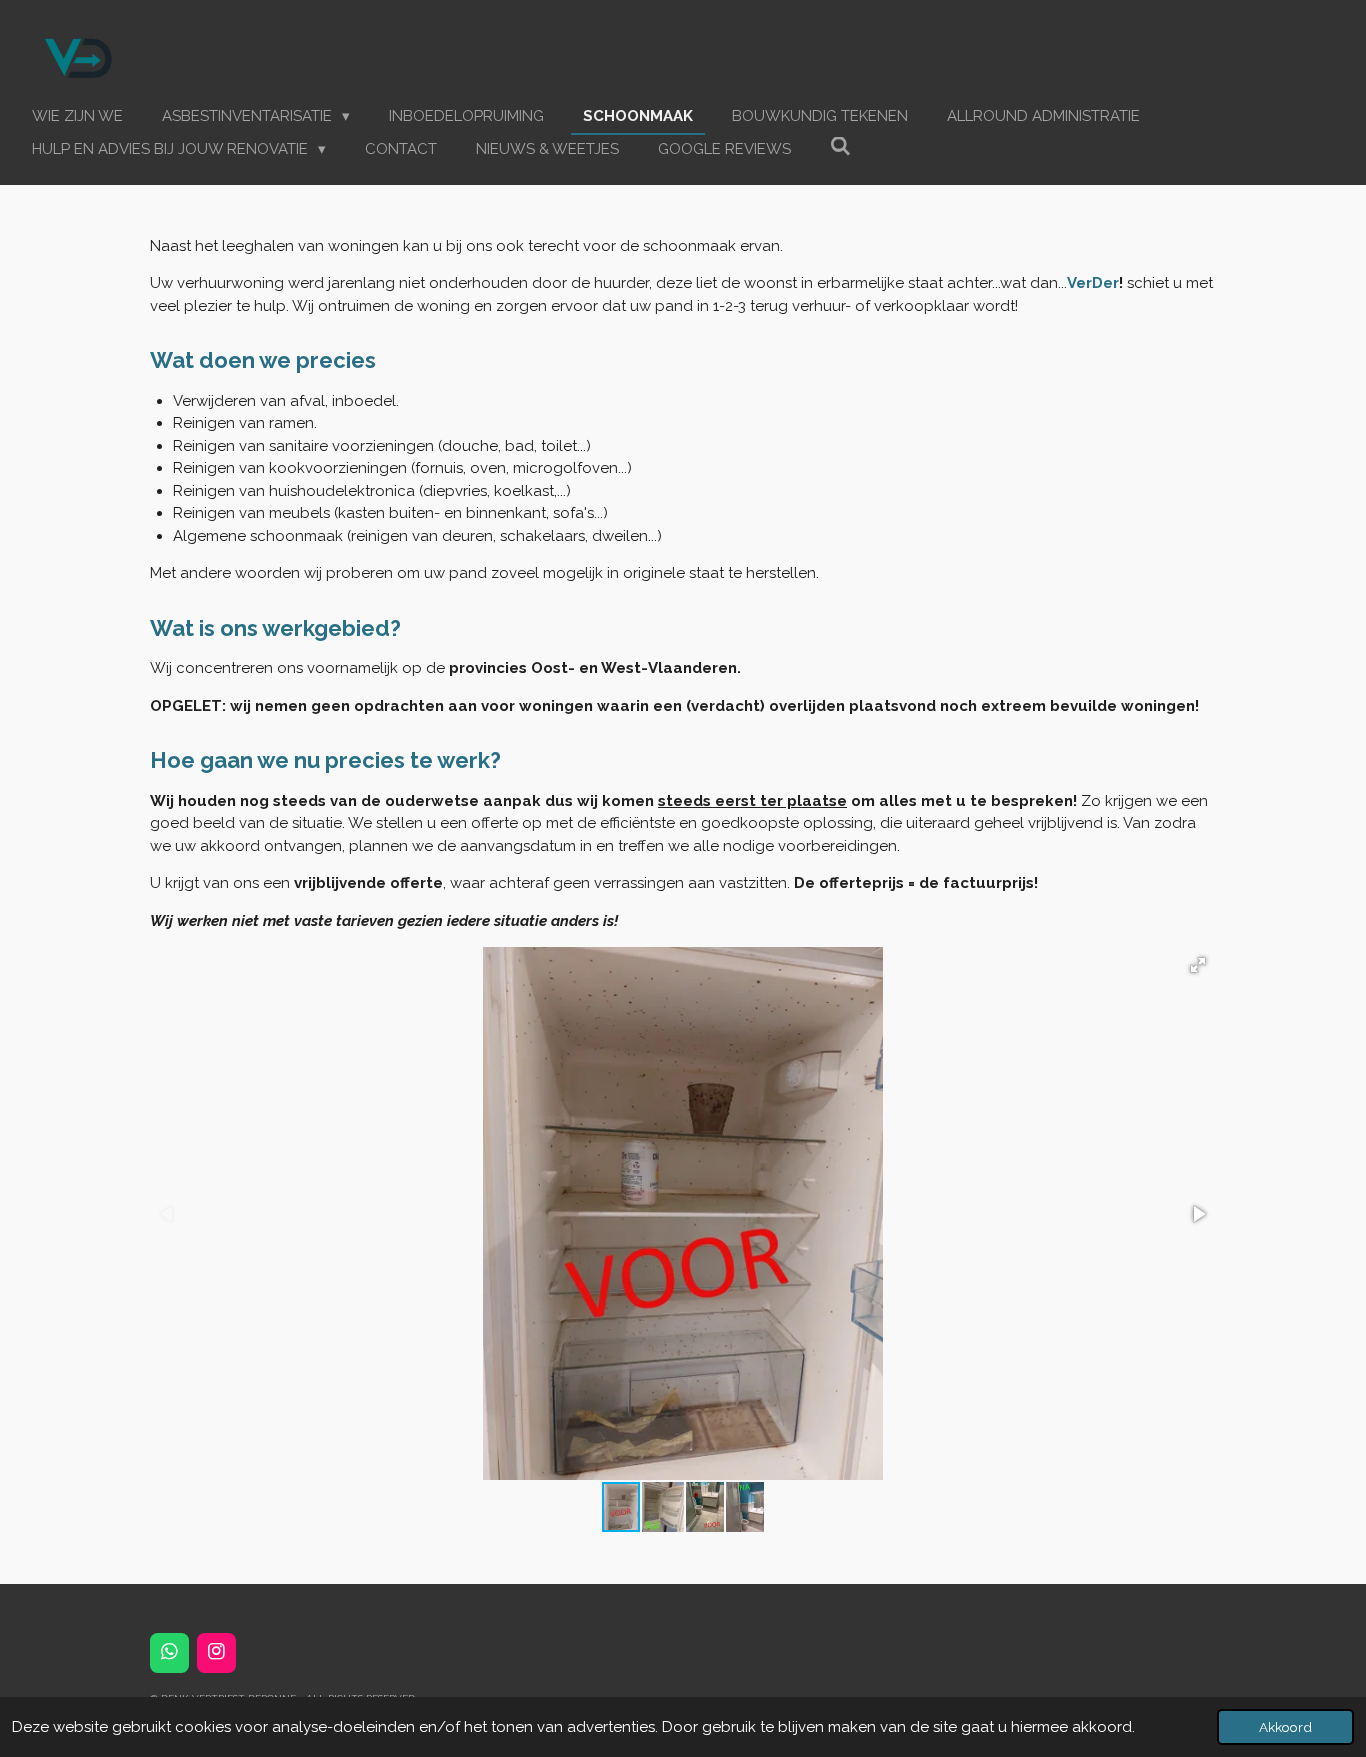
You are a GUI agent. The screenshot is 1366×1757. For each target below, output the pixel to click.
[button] (1198, 965)
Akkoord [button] (1285, 1727)
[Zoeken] (840, 147)
